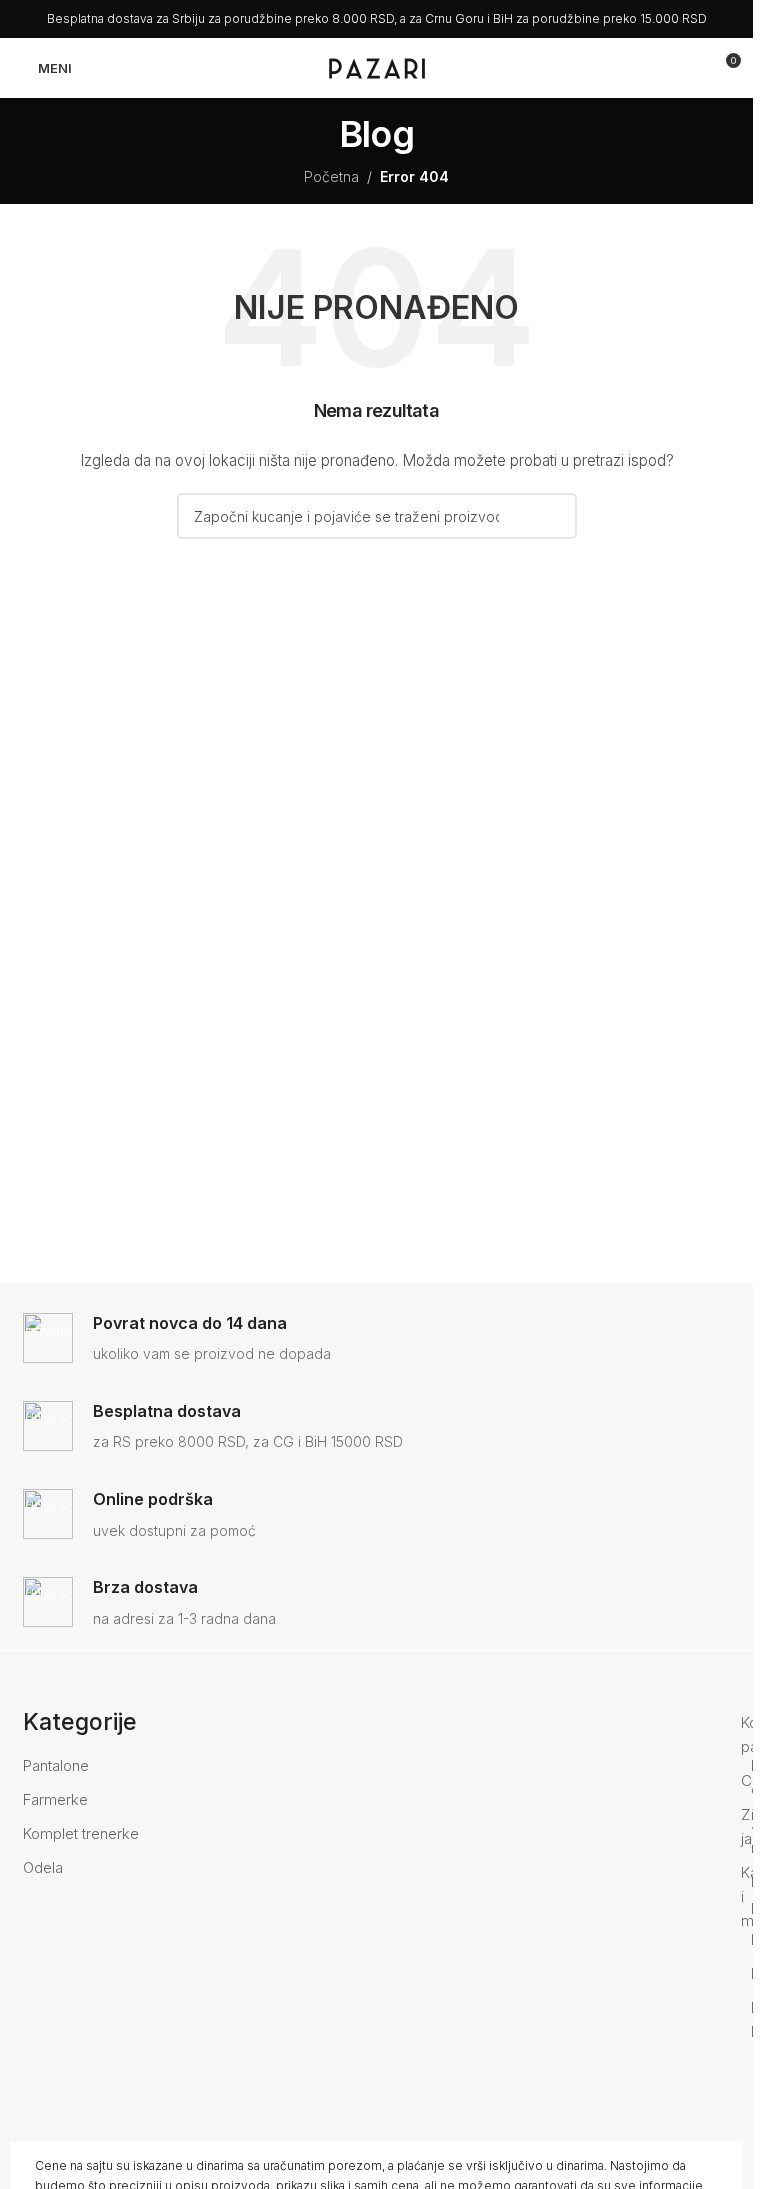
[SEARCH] (554, 516)
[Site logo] (377, 66)
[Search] (688, 68)
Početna (331, 176)
